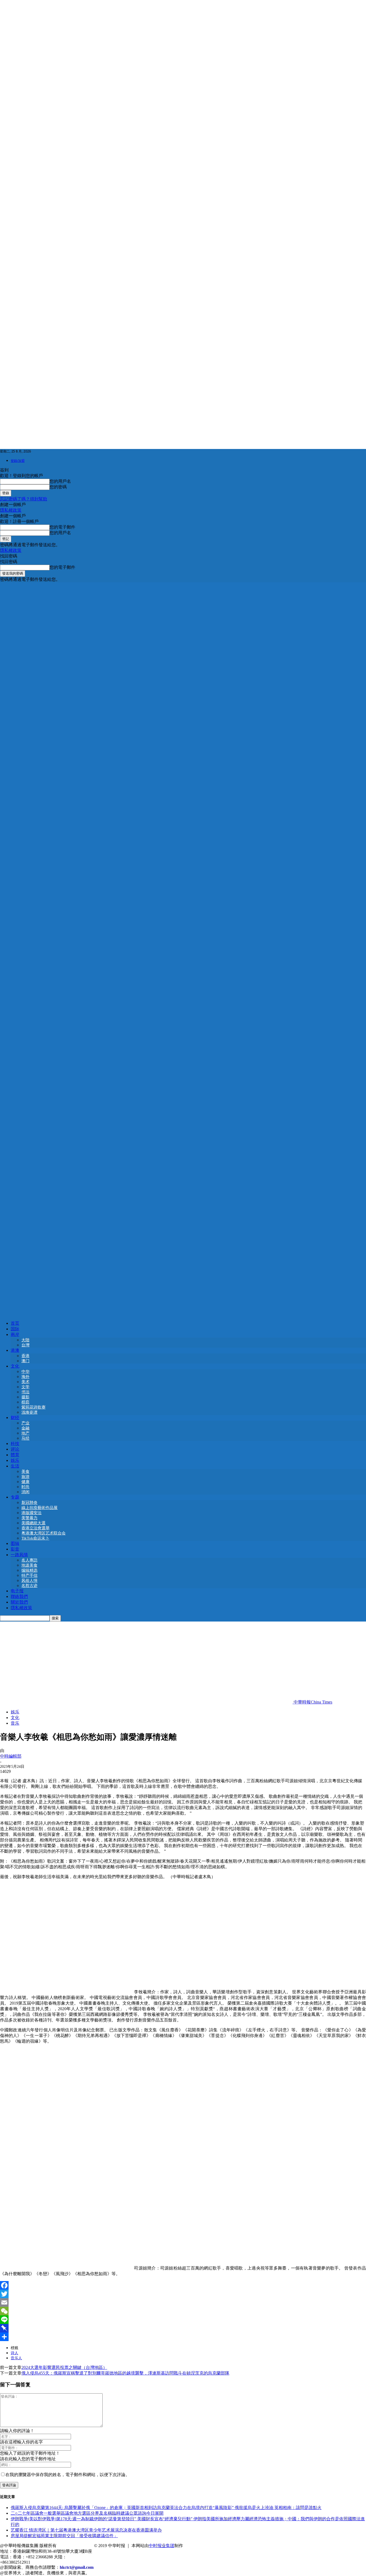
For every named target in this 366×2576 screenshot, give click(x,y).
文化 (15, 1366)
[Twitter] (183, 2294)
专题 (15, 1497)
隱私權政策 (11, 510)
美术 (25, 1382)
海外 (25, 1377)
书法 (25, 1392)
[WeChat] (183, 2311)
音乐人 (16, 2358)
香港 (25, 1356)
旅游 (25, 1477)
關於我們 (19, 1602)
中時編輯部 (11, 1756)
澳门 (25, 1361)
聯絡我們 (19, 1596)
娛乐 (15, 1460)
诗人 (14, 2353)
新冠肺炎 (29, 1503)
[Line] (183, 2320)
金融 (25, 1428)
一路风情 (19, 1555)
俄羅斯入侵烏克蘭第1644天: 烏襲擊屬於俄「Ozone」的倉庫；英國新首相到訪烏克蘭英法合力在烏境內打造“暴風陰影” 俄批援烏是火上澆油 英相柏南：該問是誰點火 (166, 2508)
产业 (25, 1423)
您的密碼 (58, 487)
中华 (25, 1372)
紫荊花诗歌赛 (33, 1407)
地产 (25, 1433)
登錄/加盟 (18, 461)
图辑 (15, 1543)
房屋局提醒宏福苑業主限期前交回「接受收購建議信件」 (64, 2536)
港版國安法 (31, 1513)
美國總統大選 (33, 1523)
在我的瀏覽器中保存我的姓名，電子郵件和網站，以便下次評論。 (68, 2475)
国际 (15, 1329)
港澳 (15, 1350)
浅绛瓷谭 (29, 1412)
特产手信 (29, 1575)
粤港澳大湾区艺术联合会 (44, 1533)
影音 (15, 1549)
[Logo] (183, 947)
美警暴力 (29, 1518)
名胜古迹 (29, 1586)
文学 (25, 1387)
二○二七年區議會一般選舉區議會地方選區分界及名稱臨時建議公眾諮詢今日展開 (87, 2513)
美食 (25, 1472)
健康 (25, 1482)
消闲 (25, 1492)
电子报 (17, 1591)
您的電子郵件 (62, 527)
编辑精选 (29, 1570)
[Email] (183, 2302)
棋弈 (25, 1402)
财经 (15, 1418)
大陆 (25, 1340)
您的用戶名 (60, 481)
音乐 (15, 1723)
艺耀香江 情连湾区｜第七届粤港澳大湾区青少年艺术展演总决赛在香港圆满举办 (86, 2530)
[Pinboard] (183, 2328)
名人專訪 (29, 1560)
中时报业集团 (162, 2546)
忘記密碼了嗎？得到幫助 (24, 499)
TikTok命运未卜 (35, 1538)
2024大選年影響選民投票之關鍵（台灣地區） (64, 2367)
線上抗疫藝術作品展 (40, 1508)
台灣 (25, 1345)
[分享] (183, 2337)
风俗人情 (29, 1581)
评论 (15, 1449)
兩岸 (15, 1334)
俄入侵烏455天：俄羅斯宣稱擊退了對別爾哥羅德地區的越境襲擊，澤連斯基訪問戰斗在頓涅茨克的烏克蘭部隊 (125, 2373)
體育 (15, 1455)
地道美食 (29, 1565)
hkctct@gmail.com (77, 2567)
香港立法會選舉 (36, 1528)
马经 (25, 1438)
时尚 (25, 1487)
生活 (15, 1466)
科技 (15, 1444)
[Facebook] (183, 2285)
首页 (15, 1323)
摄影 (25, 1397)
